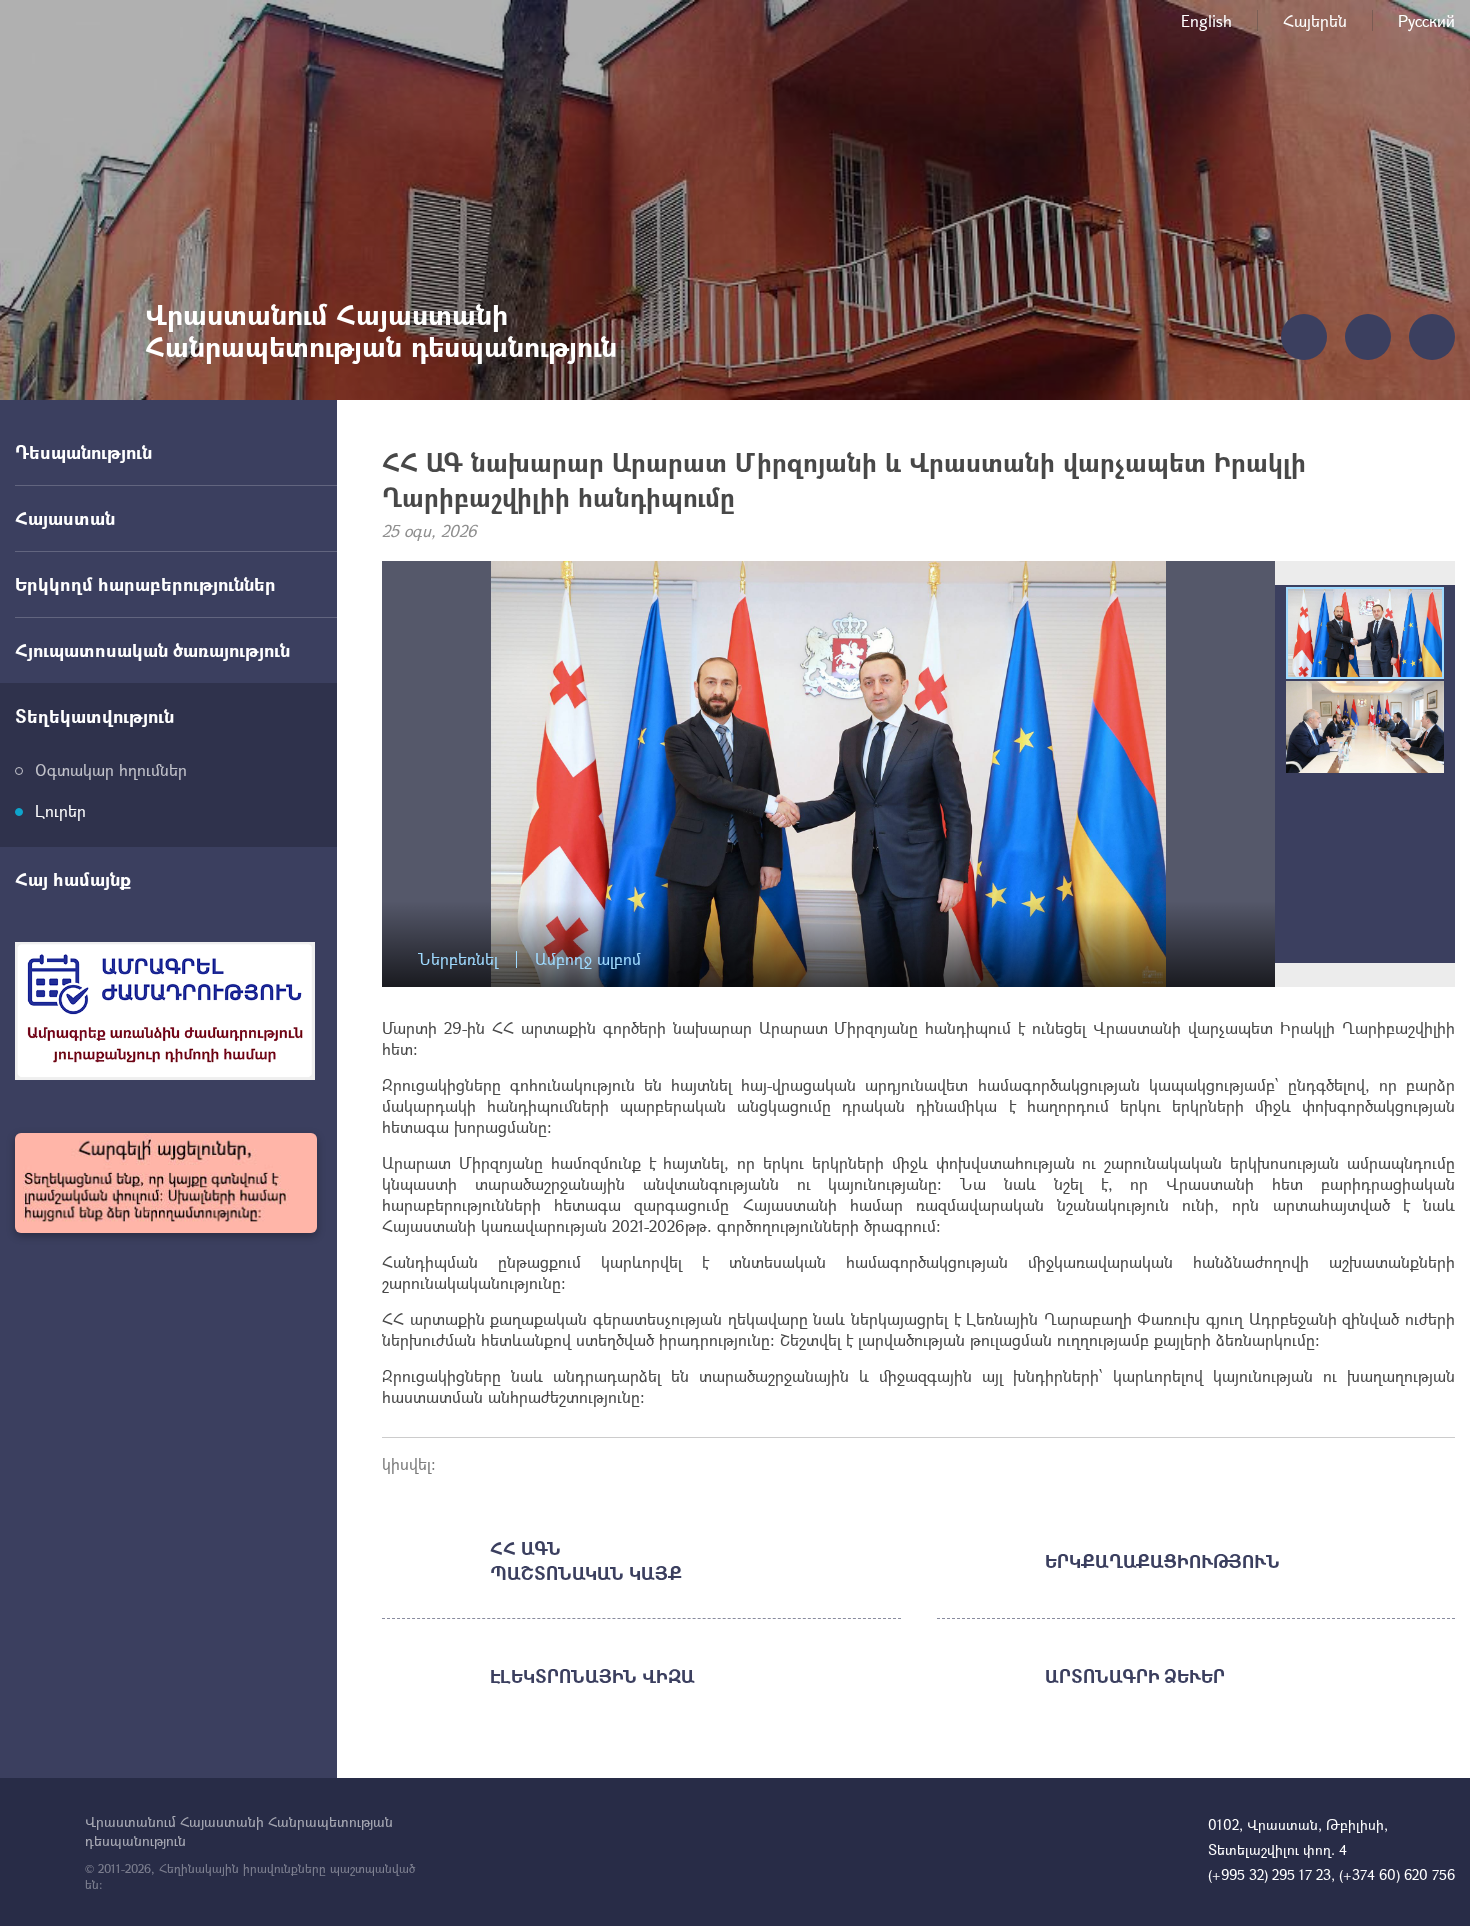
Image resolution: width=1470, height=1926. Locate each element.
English (1206, 20)
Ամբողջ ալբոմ (588, 959)
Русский (1426, 20)
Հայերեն (1315, 20)
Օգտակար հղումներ (111, 769)
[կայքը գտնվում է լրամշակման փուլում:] (166, 1183)
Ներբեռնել (458, 959)
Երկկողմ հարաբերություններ (145, 584)
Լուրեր (60, 810)
